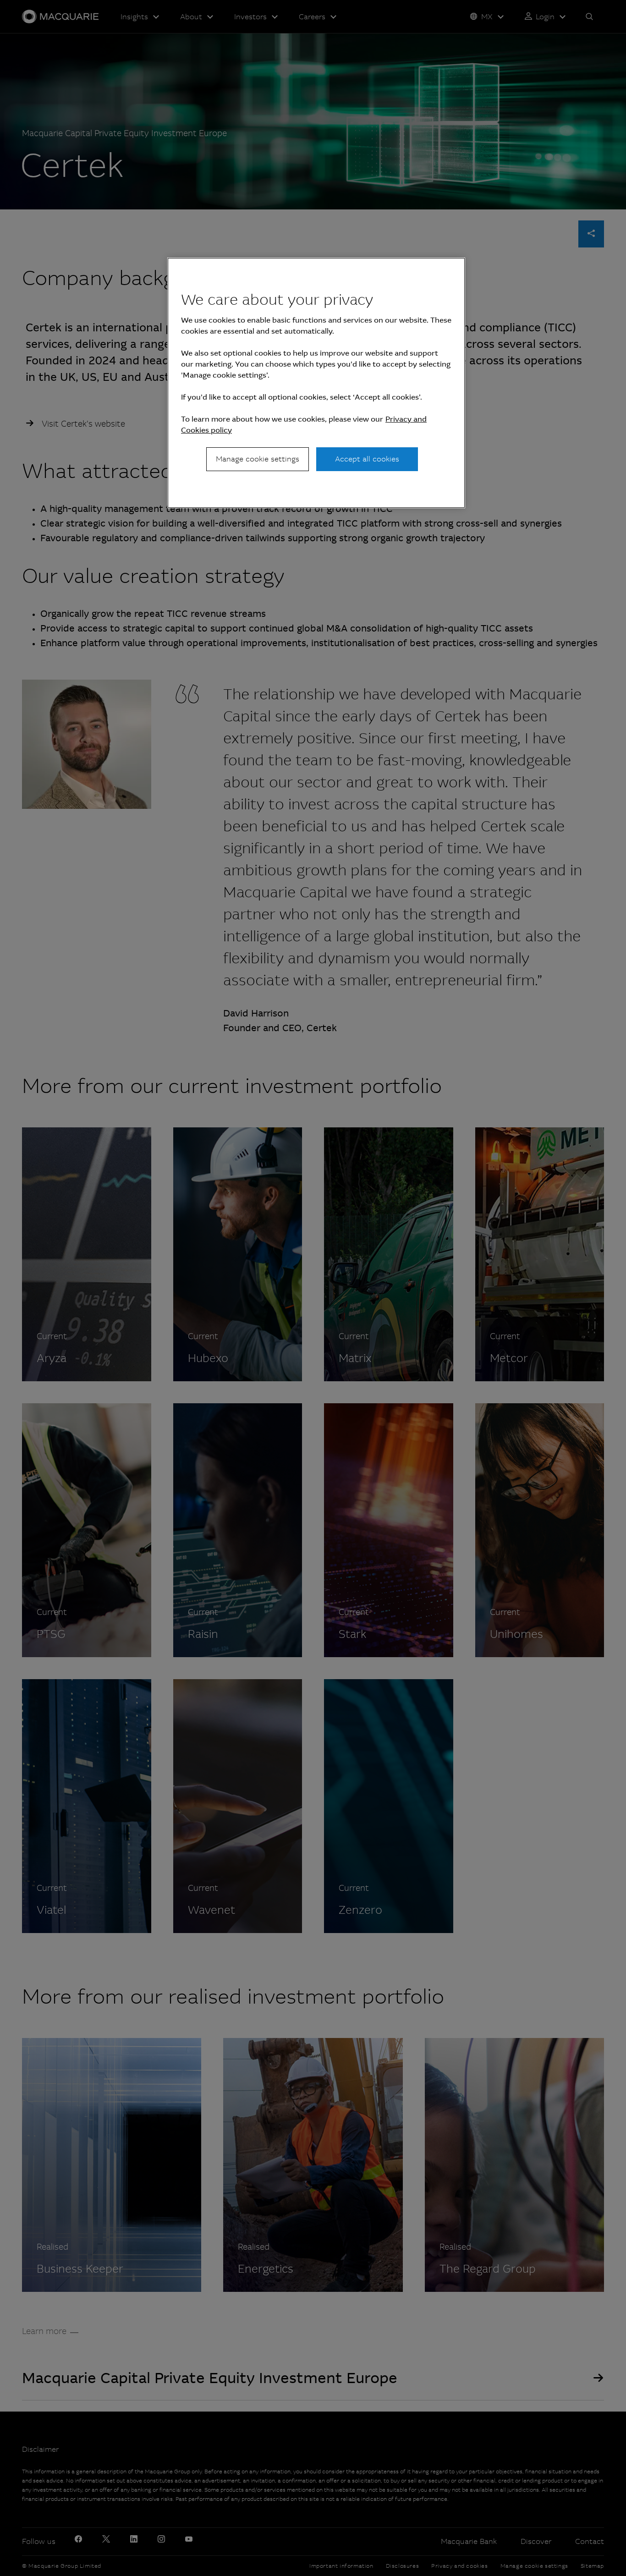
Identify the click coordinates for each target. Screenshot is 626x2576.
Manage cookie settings (258, 459)
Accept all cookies (367, 459)
